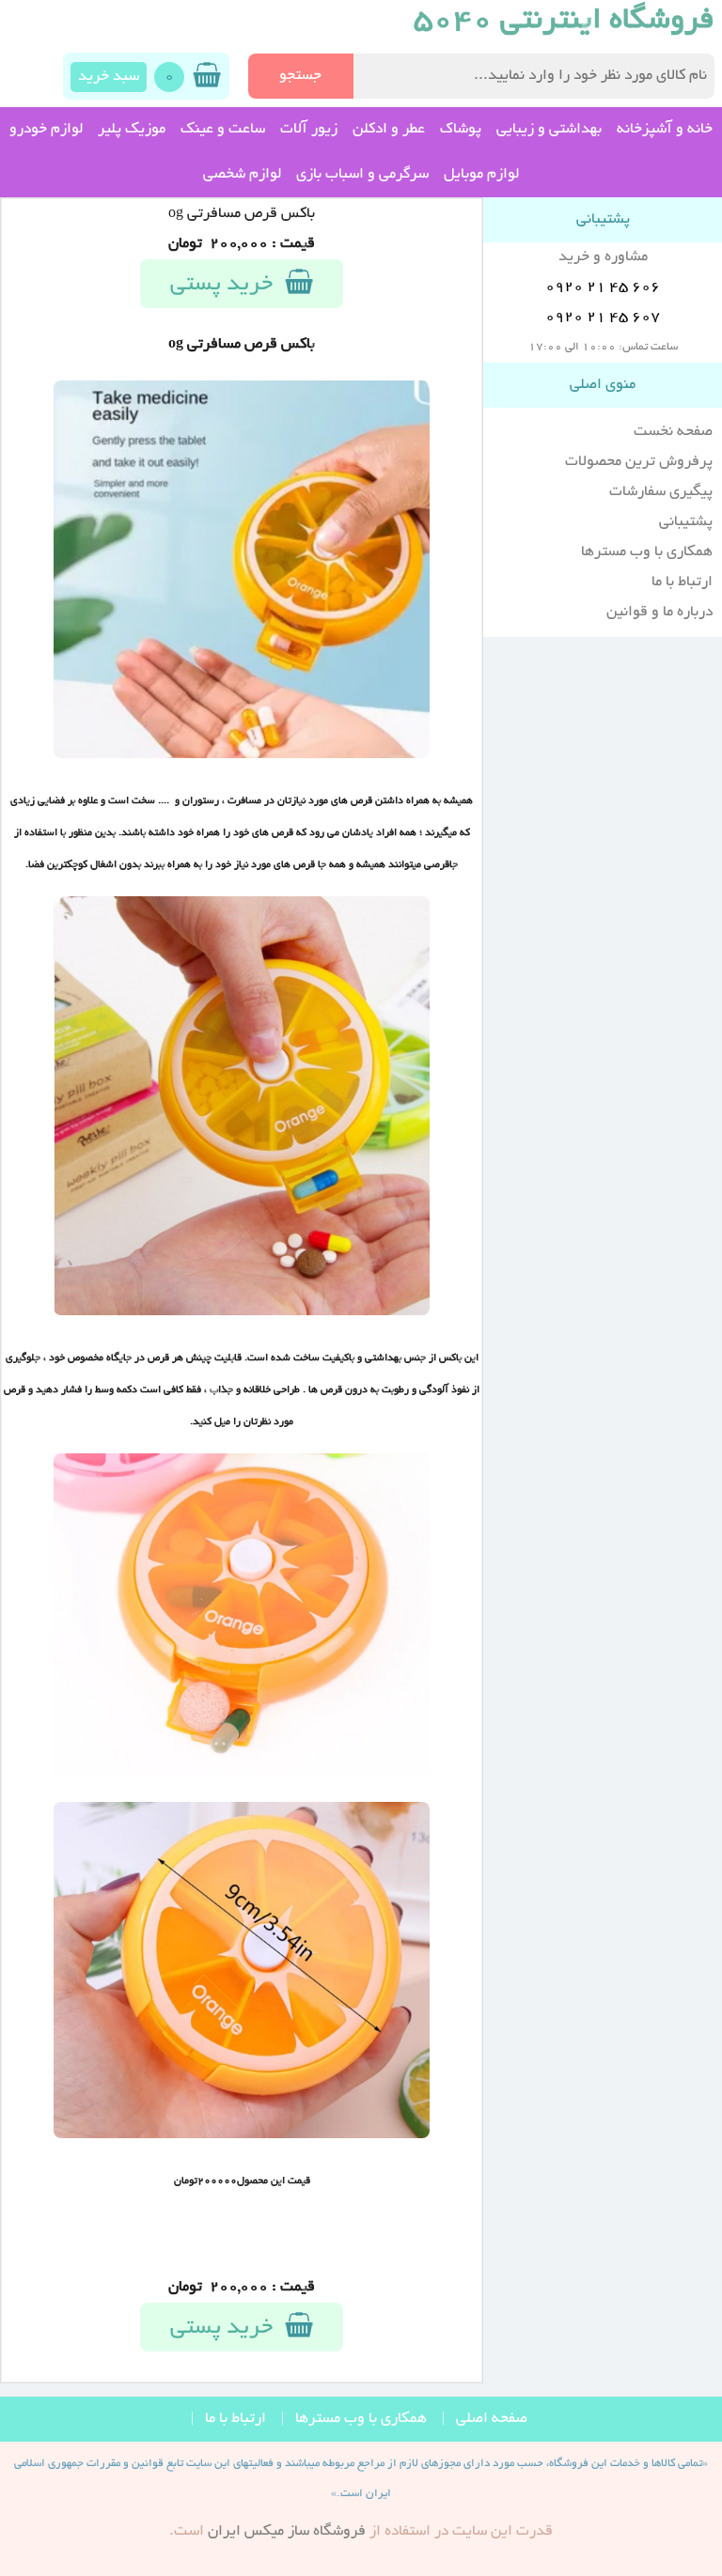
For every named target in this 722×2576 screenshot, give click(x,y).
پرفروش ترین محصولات (639, 462)
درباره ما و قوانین (659, 613)
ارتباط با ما (682, 582)
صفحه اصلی (492, 2419)
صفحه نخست (673, 432)
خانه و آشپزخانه (665, 130)
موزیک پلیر (132, 130)
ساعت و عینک (223, 130)
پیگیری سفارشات (661, 492)
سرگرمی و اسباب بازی (362, 175)
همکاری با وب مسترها (647, 552)
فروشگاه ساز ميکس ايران (287, 2532)
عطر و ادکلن (389, 130)
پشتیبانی (686, 522)
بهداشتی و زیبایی (549, 130)
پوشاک (461, 130)
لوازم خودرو (46, 130)
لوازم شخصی (242, 175)
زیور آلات (309, 130)
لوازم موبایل (481, 175)
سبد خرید (109, 77)
